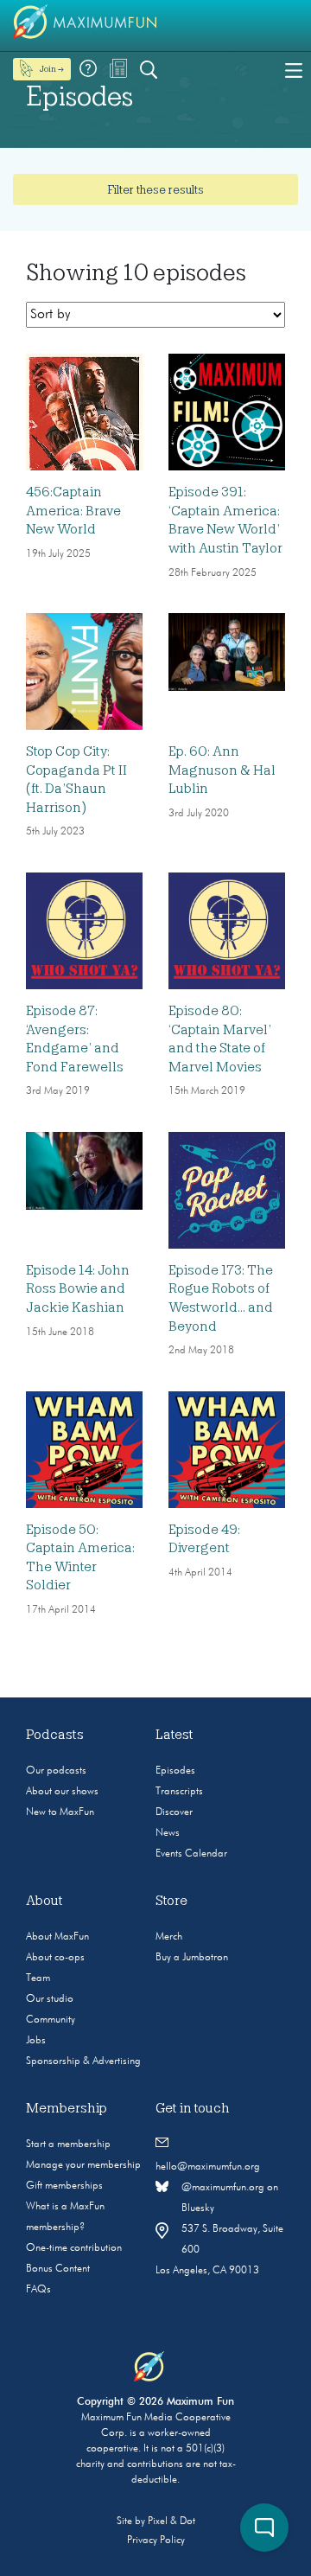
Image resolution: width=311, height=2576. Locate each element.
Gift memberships (64, 2186)
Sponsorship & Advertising (83, 2061)
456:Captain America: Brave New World (73, 511)
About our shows (62, 1792)
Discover (174, 1812)
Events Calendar (191, 1854)
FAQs (38, 2290)
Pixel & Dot (171, 2522)
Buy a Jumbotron (192, 1958)
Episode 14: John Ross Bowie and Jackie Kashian (78, 1289)
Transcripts (179, 1792)
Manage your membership (83, 2165)
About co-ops (55, 1958)
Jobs (36, 2041)
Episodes (175, 1771)
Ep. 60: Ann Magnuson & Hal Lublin (222, 770)
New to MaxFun (60, 1812)
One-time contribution (74, 2248)
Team (38, 1978)
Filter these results (155, 189)
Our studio (50, 1999)
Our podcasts (56, 1771)
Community (51, 2020)
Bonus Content (58, 2269)
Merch (169, 1937)
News (168, 1833)
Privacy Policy (156, 2541)
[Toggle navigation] (294, 69)
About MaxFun (57, 1937)
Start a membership (68, 2145)
